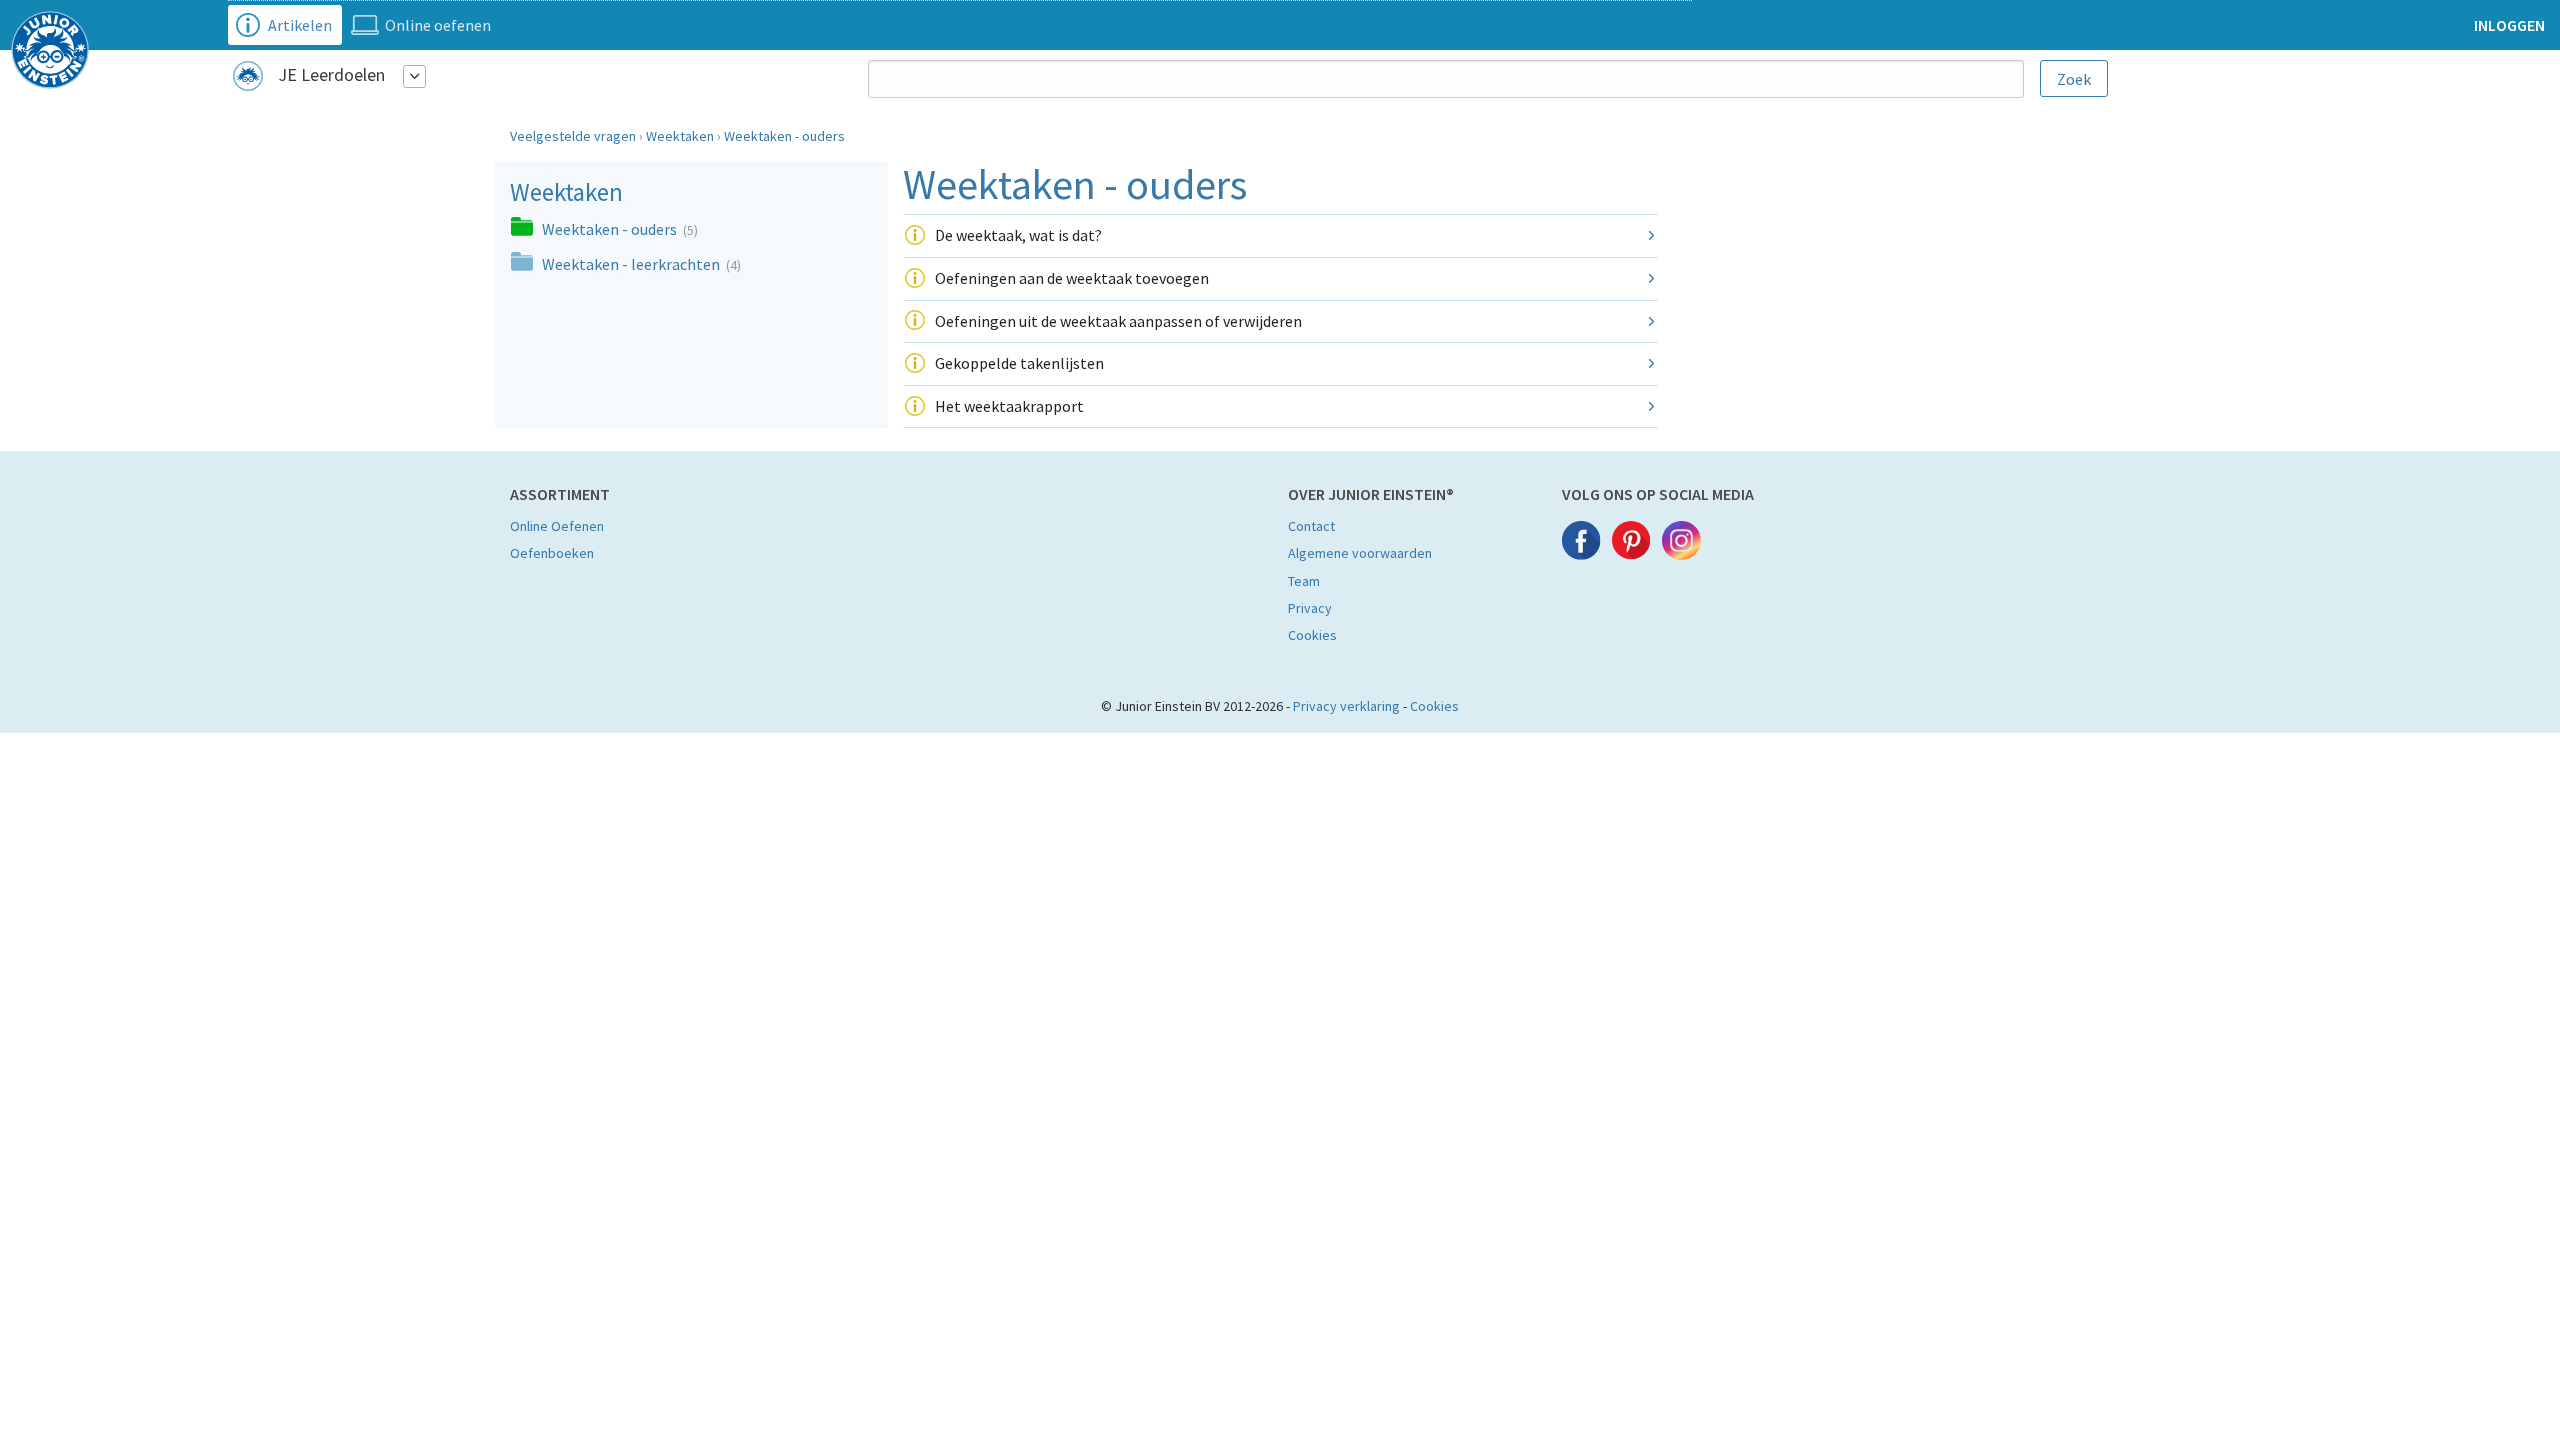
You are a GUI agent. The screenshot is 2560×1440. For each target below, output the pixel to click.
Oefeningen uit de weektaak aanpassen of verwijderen (1118, 321)
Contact (1311, 526)
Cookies (1312, 635)
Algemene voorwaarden (1360, 553)
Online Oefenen (557, 526)
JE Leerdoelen (331, 74)
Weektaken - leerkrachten (632, 264)
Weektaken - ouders (784, 136)
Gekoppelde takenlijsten (1019, 363)
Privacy (1310, 608)
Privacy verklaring (1346, 706)
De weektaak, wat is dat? (1018, 235)
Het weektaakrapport (1009, 406)
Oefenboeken (552, 553)
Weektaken (680, 136)
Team (1304, 581)
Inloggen (2509, 25)
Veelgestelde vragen (573, 136)
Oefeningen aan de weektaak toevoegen (1072, 278)
